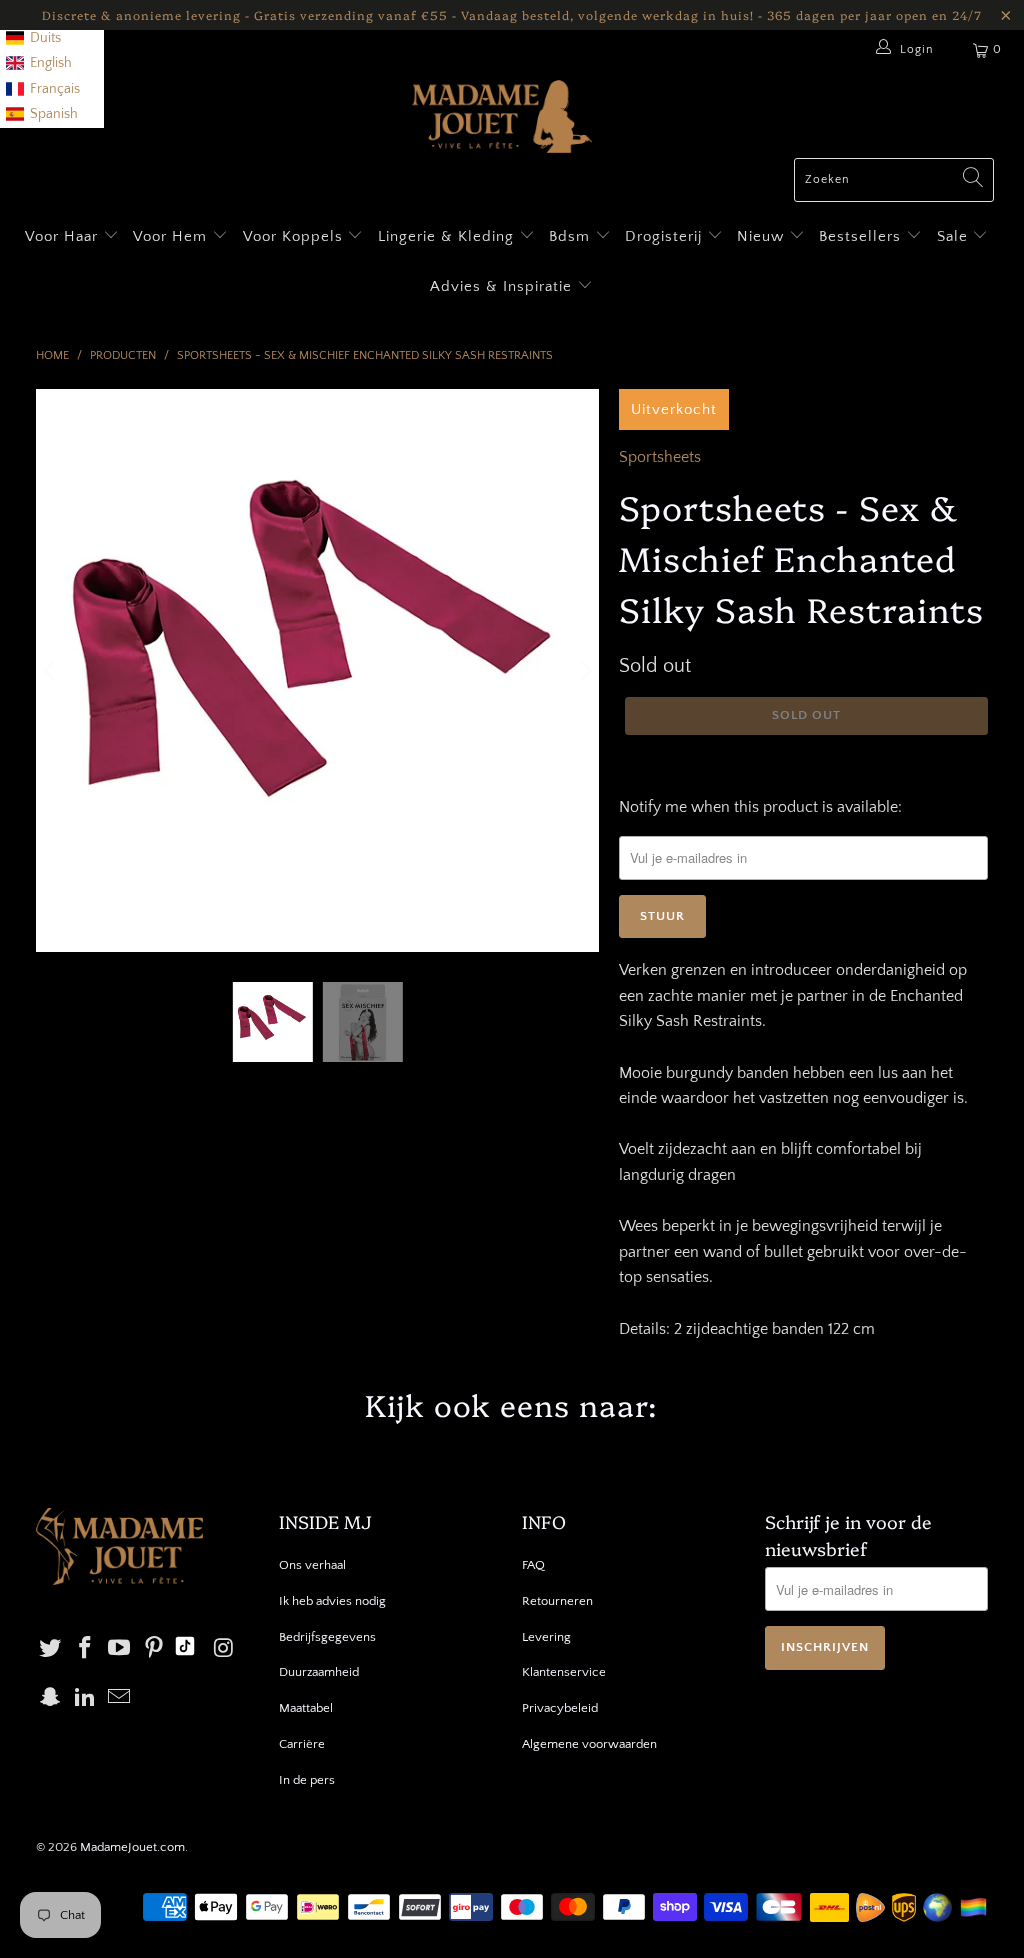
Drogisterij (666, 236)
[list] (52, 64)
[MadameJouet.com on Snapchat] (51, 1698)
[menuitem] (33, 39)
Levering (546, 1637)
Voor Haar (61, 236)
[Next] (584, 671)
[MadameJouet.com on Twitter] (51, 1649)
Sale (955, 236)
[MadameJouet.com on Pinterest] (155, 1649)
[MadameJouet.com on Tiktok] (185, 1649)
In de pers (307, 1780)
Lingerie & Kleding (446, 236)
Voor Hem (172, 236)
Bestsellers (860, 236)
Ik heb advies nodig (332, 1601)
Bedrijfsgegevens (327, 1637)
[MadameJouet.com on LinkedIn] (85, 1698)
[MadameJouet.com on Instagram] (224, 1649)
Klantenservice (564, 1672)
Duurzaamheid (319, 1672)
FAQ (533, 1565)
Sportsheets (660, 457)
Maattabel (306, 1708)
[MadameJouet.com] (502, 119)
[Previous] (51, 671)
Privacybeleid (560, 1708)
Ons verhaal (312, 1565)
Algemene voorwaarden (589, 1744)
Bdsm (572, 236)
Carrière (302, 1744)
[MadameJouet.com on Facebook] (85, 1649)
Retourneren (557, 1601)
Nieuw (763, 236)
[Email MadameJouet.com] (120, 1698)
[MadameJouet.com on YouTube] (120, 1649)
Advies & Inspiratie (503, 286)
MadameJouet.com (132, 1847)
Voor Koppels (295, 236)
